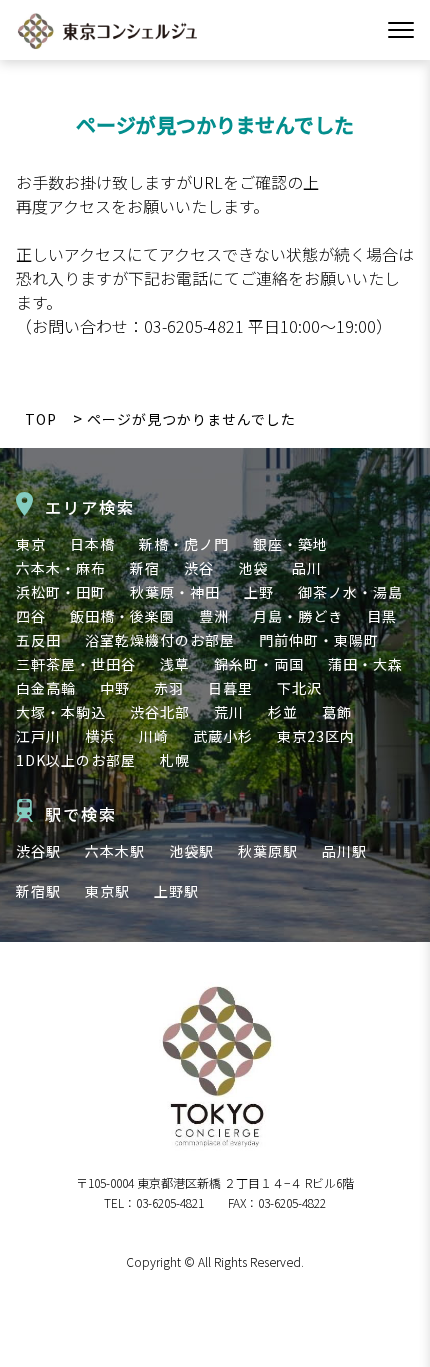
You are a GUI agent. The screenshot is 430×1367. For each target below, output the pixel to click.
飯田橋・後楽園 (122, 616)
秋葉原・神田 (175, 592)
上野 (259, 592)
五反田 (38, 640)
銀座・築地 (290, 544)
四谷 (31, 616)
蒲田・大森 (365, 664)
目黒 (382, 616)
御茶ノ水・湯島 (350, 592)
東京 (31, 544)
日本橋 (92, 544)
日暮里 (230, 688)
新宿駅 (38, 891)
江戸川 (38, 736)
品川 (307, 568)
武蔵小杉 (223, 736)
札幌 (175, 760)
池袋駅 (191, 851)
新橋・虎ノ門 (184, 544)
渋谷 (199, 568)
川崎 (154, 736)
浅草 (175, 664)
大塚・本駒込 (61, 712)
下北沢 (299, 688)
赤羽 (169, 688)
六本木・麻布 (61, 568)
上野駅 (176, 891)
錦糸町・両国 (259, 664)
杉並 (283, 712)
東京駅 (107, 891)
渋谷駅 (38, 851)
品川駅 (344, 851)
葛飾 (337, 712)
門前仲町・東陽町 (319, 640)
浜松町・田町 (61, 592)
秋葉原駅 (268, 851)
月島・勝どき (298, 616)
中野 (115, 688)
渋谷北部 (160, 712)
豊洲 (214, 616)
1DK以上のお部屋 (76, 760)
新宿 (145, 568)
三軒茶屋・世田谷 (76, 664)
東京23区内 (316, 736)
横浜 (100, 736)
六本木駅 (115, 851)
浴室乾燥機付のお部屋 (160, 640)
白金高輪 (46, 688)
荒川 (229, 712)
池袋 (253, 568)
